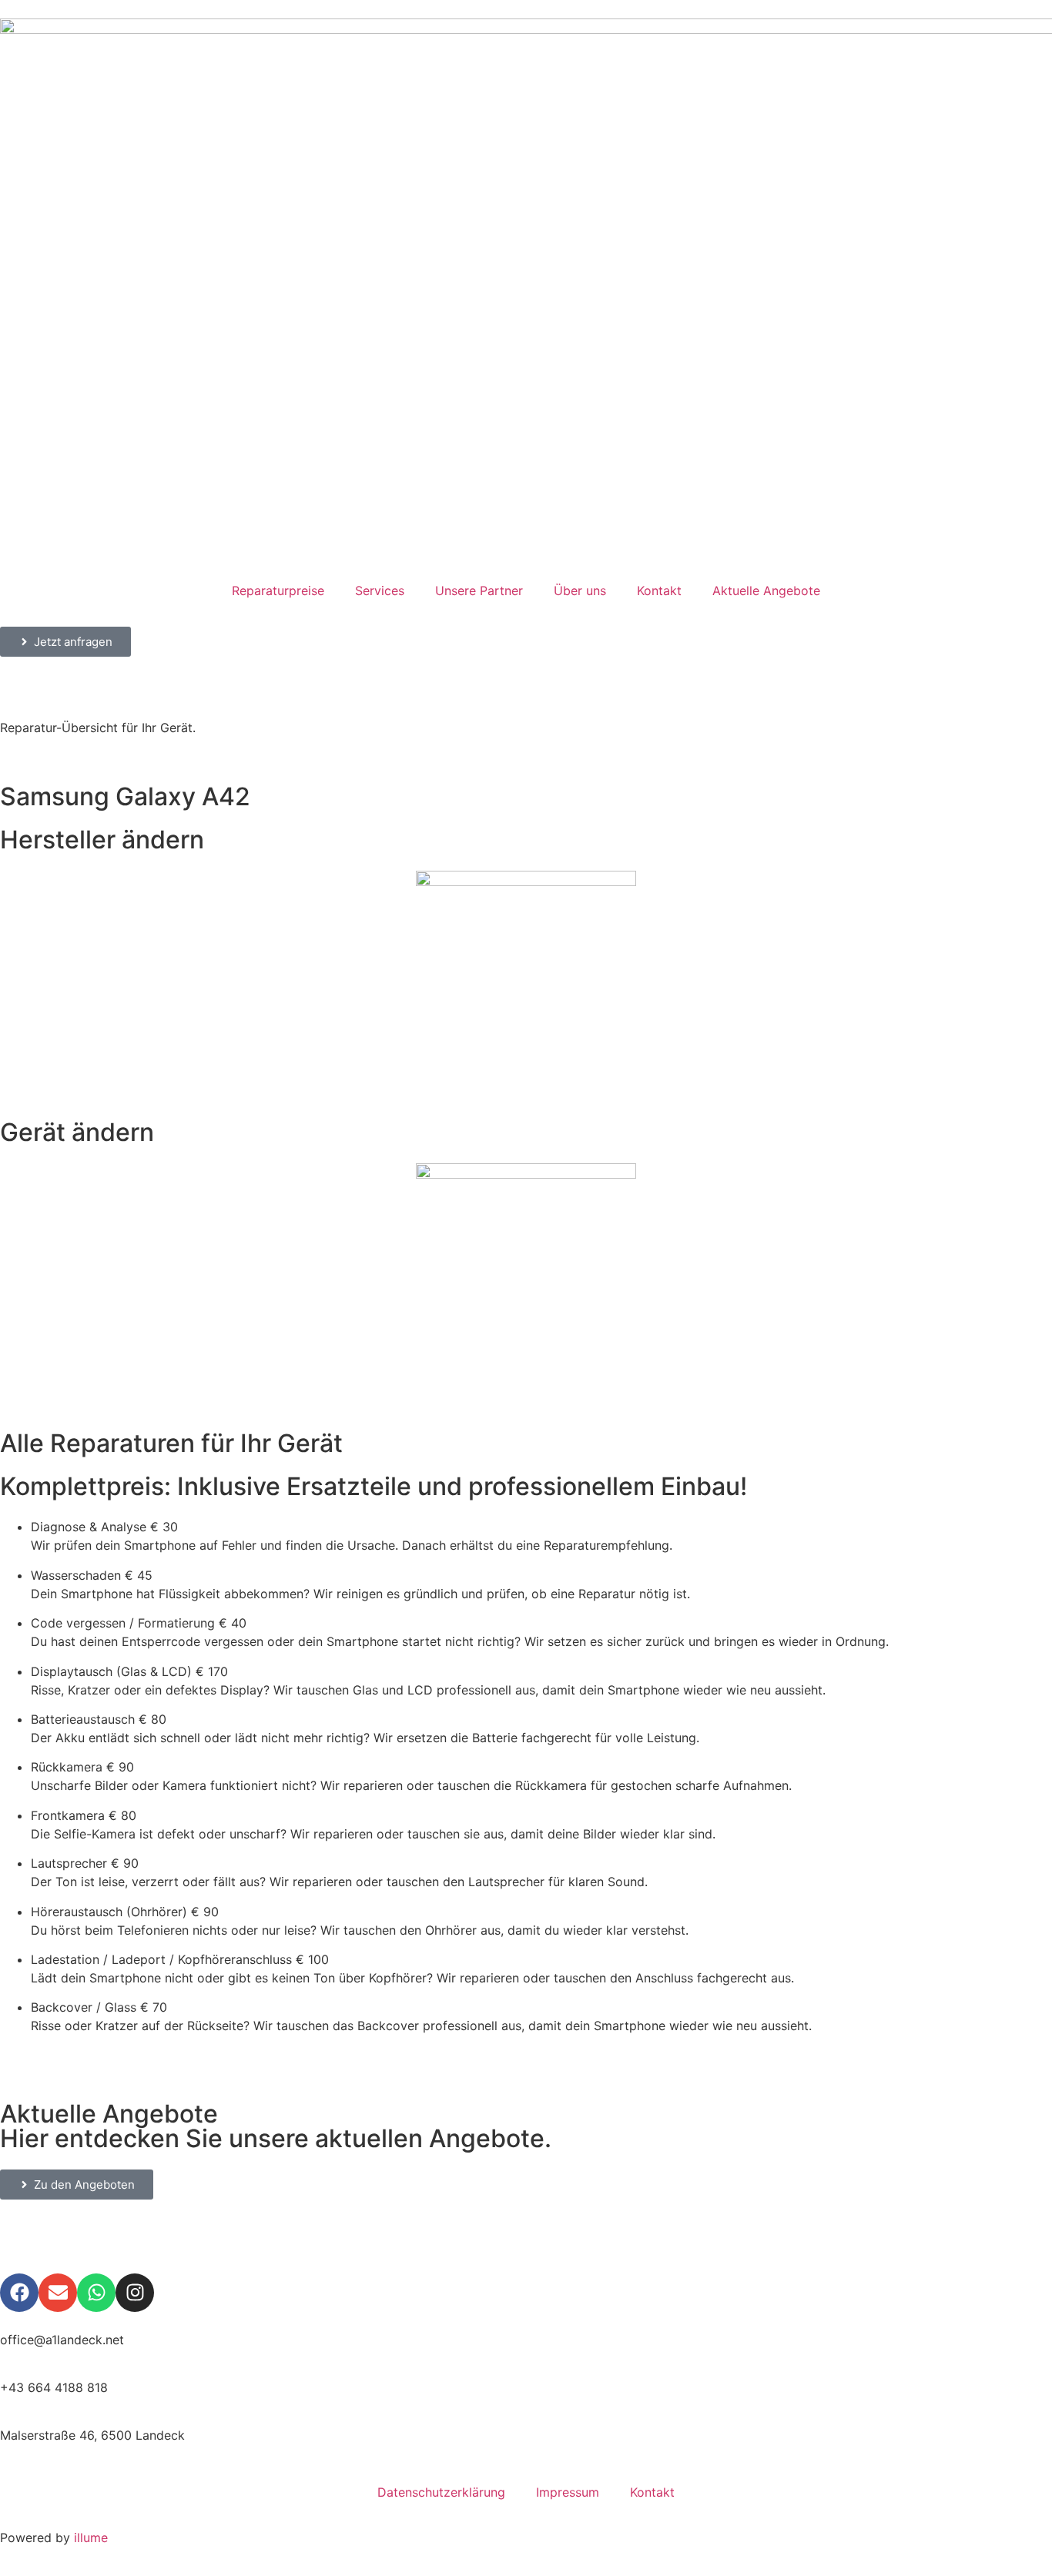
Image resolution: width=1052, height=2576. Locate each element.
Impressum (568, 2492)
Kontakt (659, 590)
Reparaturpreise (278, 590)
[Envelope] (58, 2293)
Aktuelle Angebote (766, 590)
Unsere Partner (479, 590)
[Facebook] (19, 2293)
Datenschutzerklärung (441, 2492)
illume (91, 2538)
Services (380, 590)
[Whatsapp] (96, 2293)
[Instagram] (135, 2293)
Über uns (580, 590)
